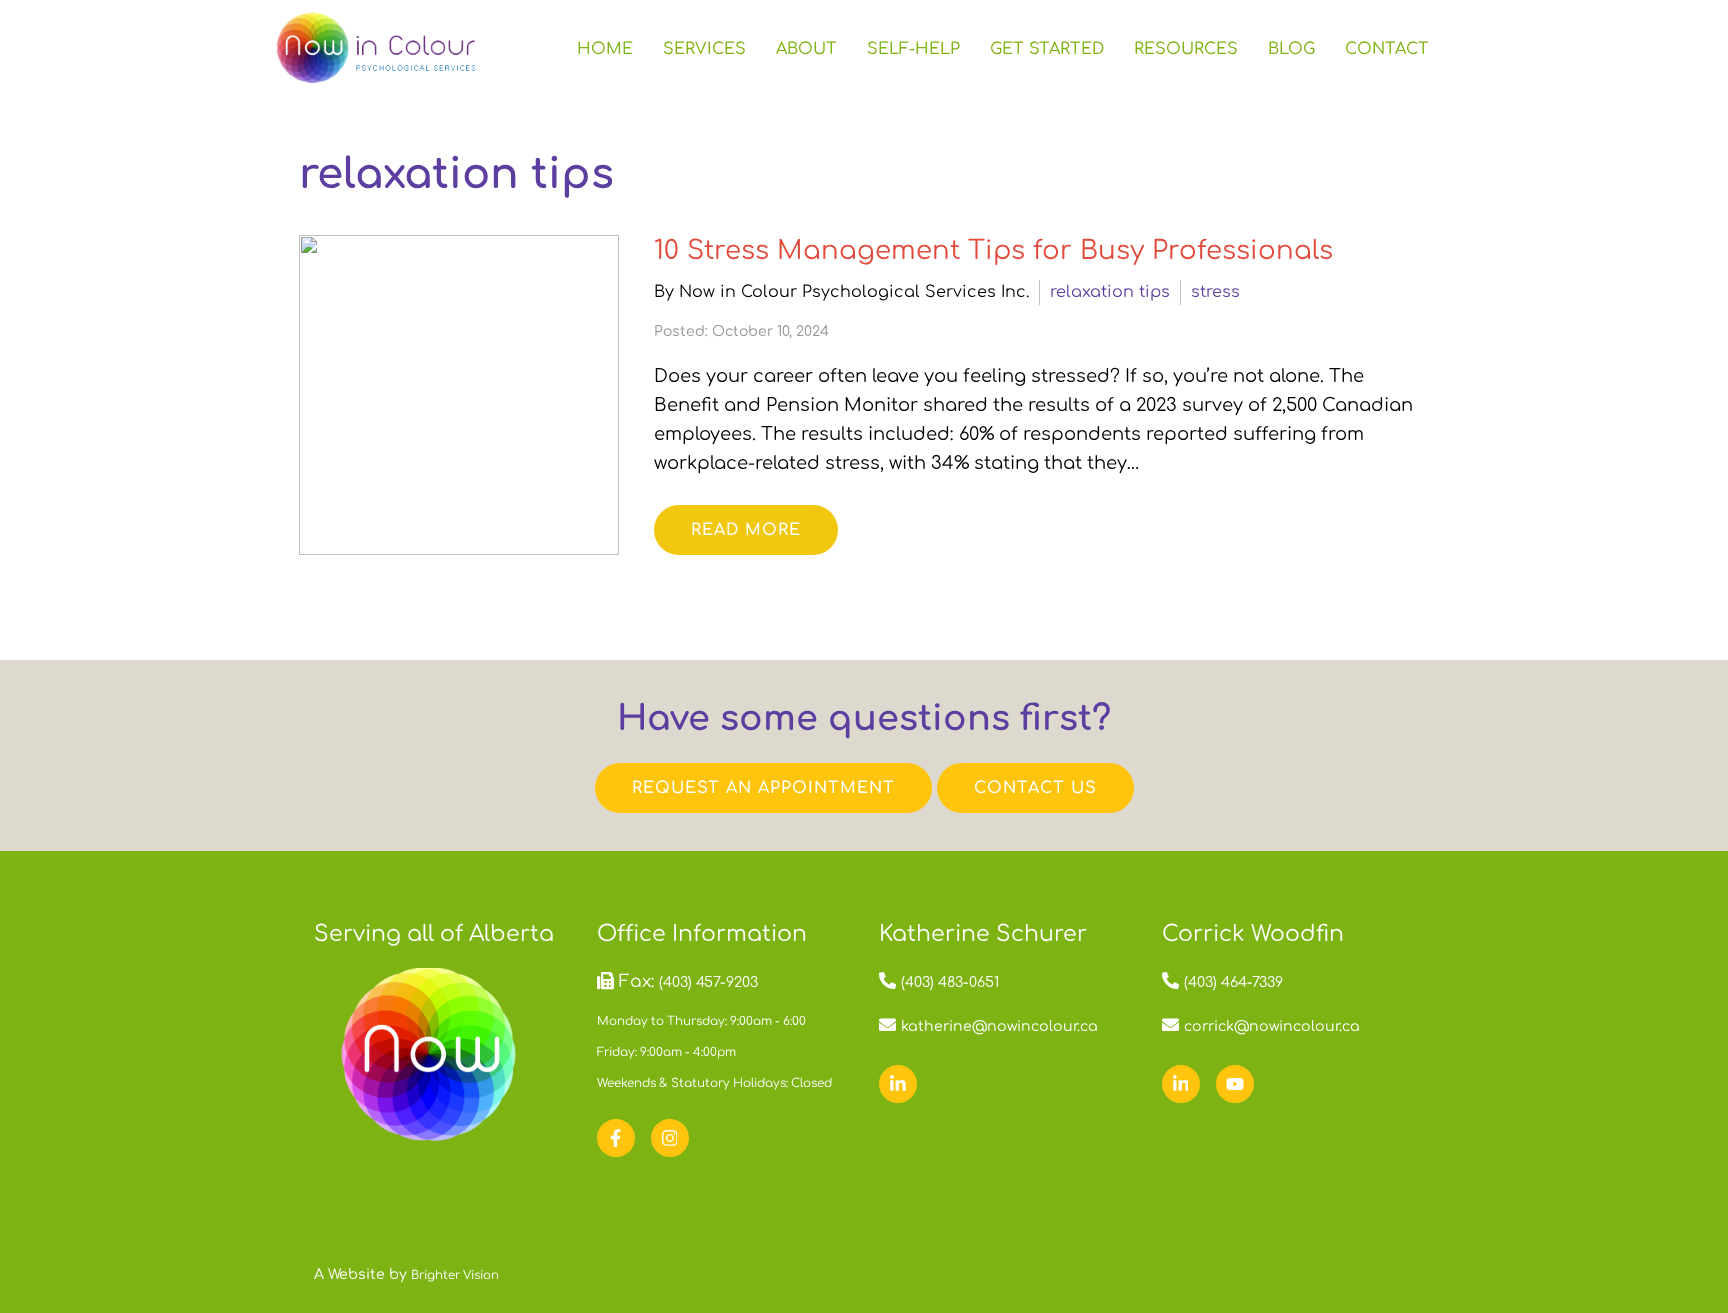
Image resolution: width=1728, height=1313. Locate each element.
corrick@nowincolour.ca (1272, 1026)
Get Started (1047, 49)
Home (605, 49)
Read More (746, 530)
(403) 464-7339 (1233, 982)
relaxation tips (1110, 292)
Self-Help (913, 49)
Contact (1387, 49)
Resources (1186, 49)
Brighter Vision (455, 1275)
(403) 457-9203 (708, 982)
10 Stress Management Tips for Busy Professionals (993, 250)
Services (704, 49)
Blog (1291, 49)
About (806, 49)
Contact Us (1035, 788)
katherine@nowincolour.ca (999, 1026)
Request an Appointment (763, 788)
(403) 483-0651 (950, 982)
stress (1215, 292)
